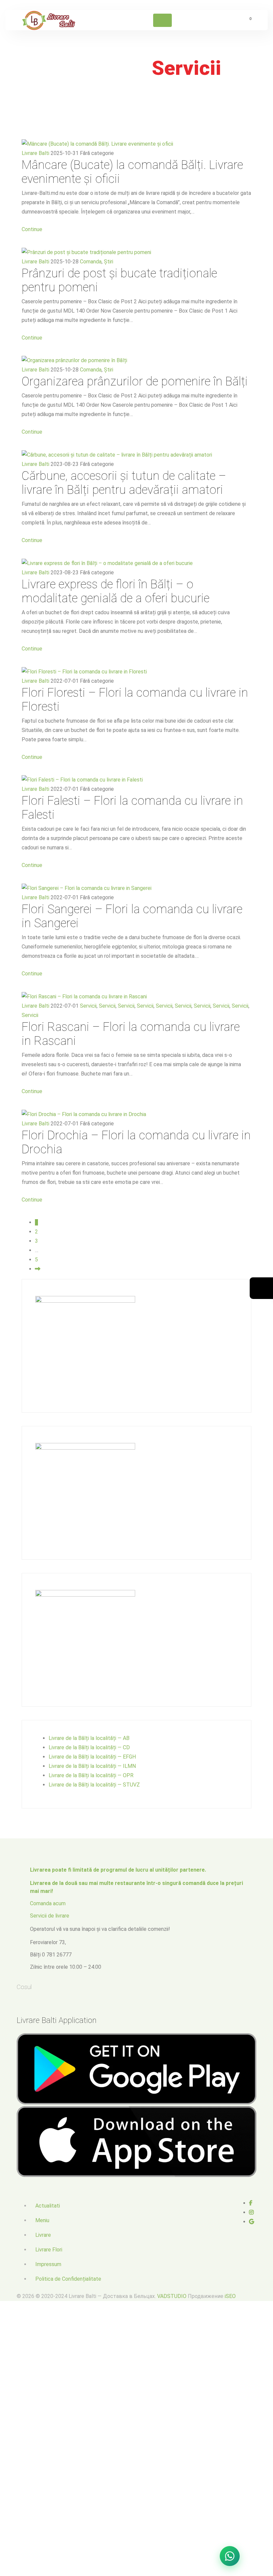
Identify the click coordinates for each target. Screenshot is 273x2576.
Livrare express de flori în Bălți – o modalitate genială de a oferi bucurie (116, 591)
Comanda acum (48, 1903)
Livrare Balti (35, 153)
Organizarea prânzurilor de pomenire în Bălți (135, 381)
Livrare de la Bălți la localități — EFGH (92, 1757)
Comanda (91, 262)
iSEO (230, 2296)
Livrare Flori (49, 2250)
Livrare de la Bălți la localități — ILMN (92, 1766)
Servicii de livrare (50, 1916)
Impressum (48, 2264)
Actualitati (48, 2206)
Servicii (88, 1006)
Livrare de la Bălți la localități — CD (89, 1747)
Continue (32, 229)
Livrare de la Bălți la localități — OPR (91, 1775)
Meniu (42, 2220)
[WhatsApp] (230, 2556)
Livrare (43, 2235)
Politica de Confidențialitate (68, 2279)
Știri (109, 262)
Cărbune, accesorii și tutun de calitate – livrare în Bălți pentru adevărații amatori (124, 483)
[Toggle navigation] (162, 20)
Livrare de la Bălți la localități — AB (89, 1738)
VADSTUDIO (172, 2296)
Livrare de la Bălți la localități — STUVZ (94, 1785)
